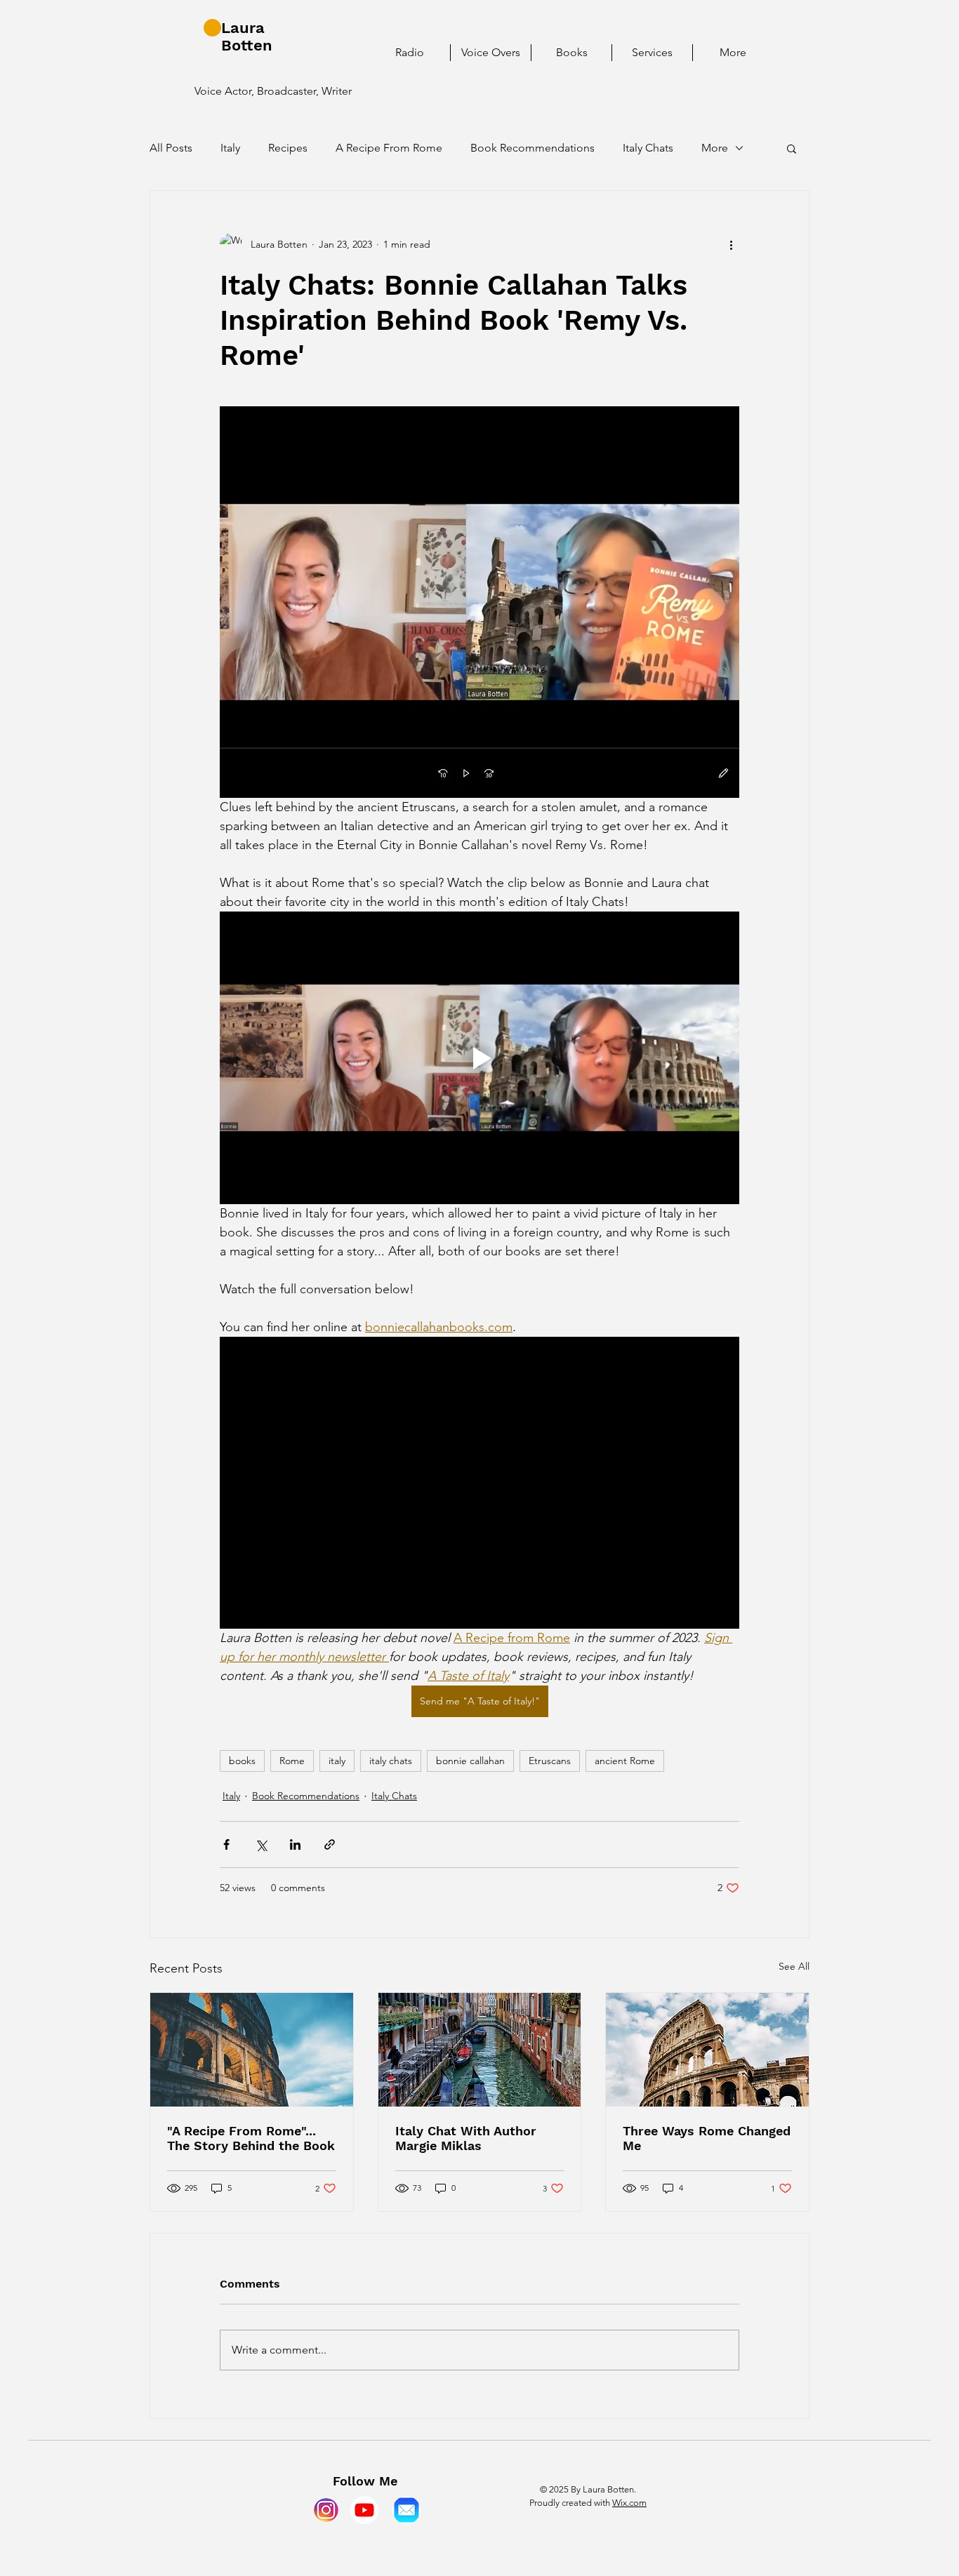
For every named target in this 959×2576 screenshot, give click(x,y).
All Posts (171, 148)
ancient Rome (625, 1761)
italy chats (391, 1761)
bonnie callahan (470, 1761)
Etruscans (550, 1761)
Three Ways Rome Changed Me (707, 2138)
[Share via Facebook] (226, 1844)
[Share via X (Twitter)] (261, 1844)
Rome (292, 1761)
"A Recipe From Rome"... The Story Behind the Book (251, 2138)
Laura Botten (247, 36)
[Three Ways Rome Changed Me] (707, 2050)
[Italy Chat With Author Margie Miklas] (480, 2050)
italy (337, 1761)
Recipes (288, 148)
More (715, 148)
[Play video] (479, 1057)
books (242, 1761)
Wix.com (629, 2503)
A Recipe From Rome (389, 148)
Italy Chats (648, 148)
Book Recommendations (533, 148)
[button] (792, 148)
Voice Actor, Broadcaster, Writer (273, 91)
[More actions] (731, 244)
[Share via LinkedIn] (295, 1844)
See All (794, 1966)
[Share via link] (330, 1844)
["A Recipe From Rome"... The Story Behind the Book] (252, 2050)
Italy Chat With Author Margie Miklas (466, 2138)
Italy (230, 148)
